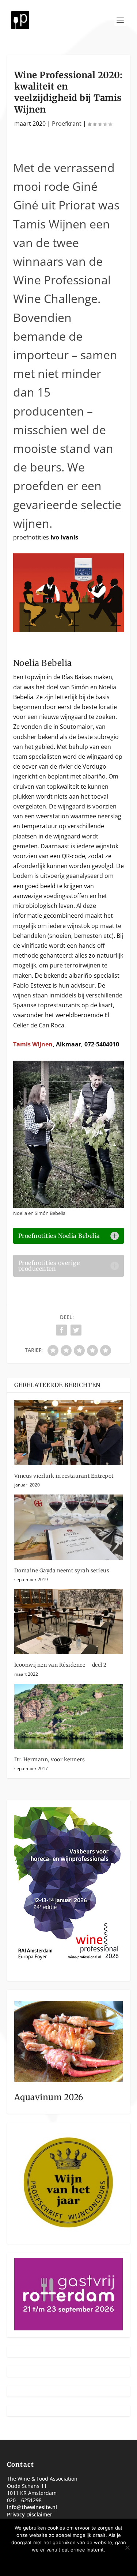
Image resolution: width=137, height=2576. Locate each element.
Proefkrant (67, 124)
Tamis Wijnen (33, 1044)
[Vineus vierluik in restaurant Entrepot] (69, 1433)
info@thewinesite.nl (32, 2507)
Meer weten (92, 2562)
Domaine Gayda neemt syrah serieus (62, 1571)
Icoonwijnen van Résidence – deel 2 (60, 1665)
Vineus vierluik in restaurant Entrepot (64, 1476)
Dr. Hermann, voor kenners (50, 1759)
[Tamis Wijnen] (69, 630)
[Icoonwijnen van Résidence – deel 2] (69, 1622)
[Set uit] (127, 2547)
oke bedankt (46, 2562)
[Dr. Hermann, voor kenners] (69, 1717)
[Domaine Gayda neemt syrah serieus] (69, 1527)
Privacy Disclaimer (30, 2514)
